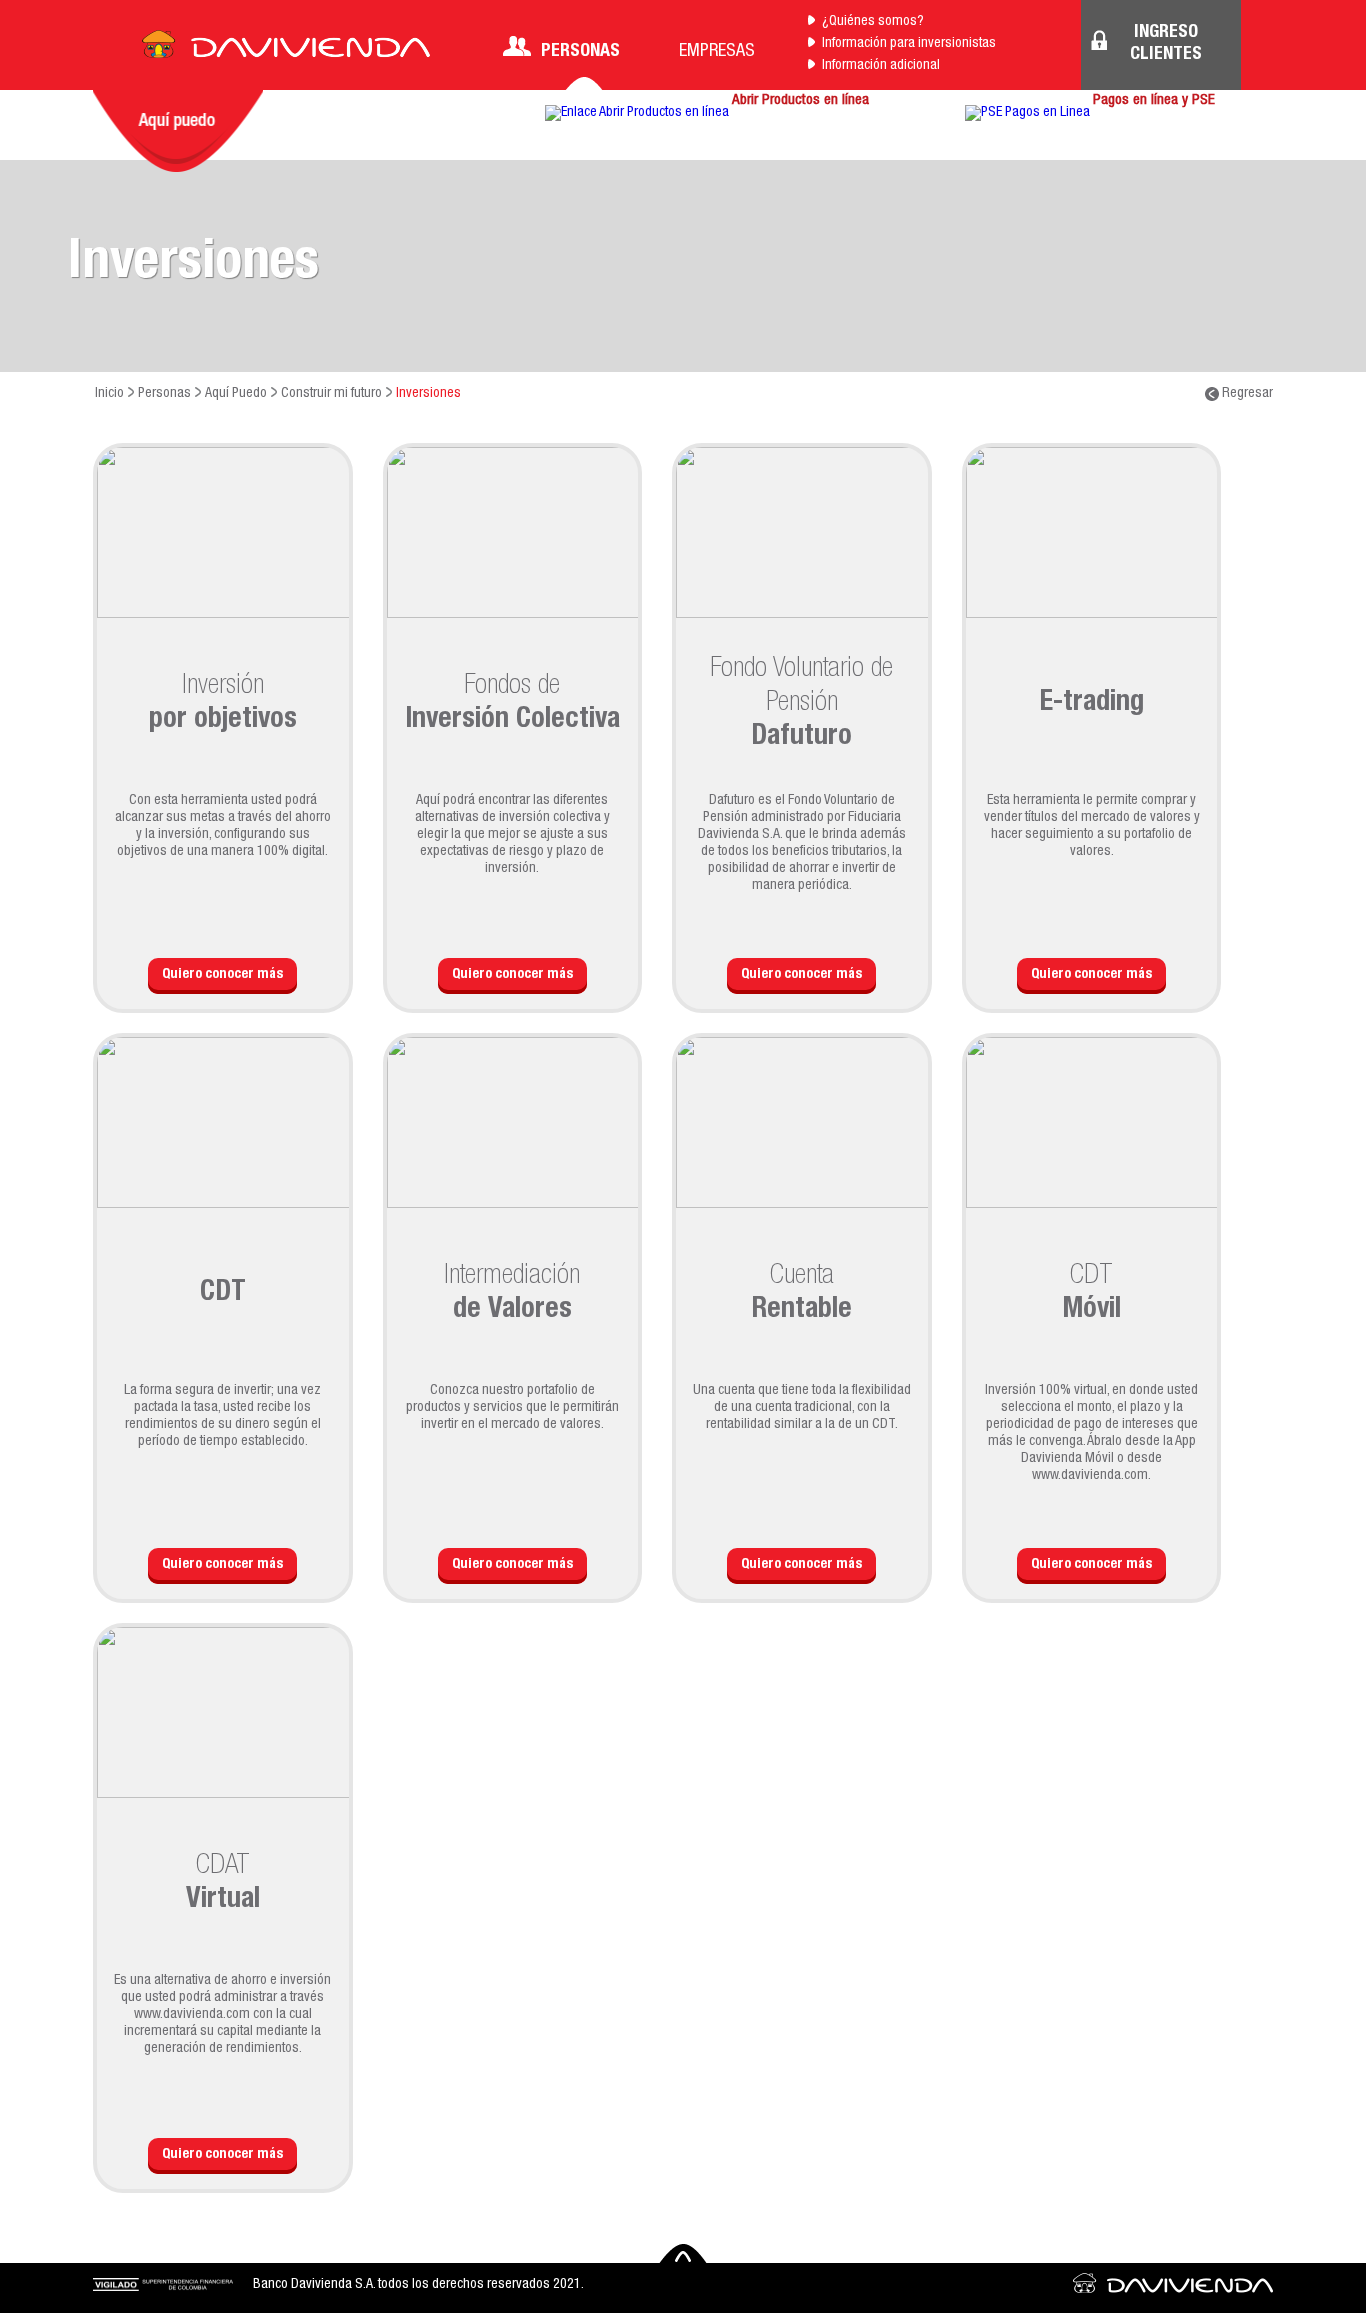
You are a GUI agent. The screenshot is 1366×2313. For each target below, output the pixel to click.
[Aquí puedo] (178, 131)
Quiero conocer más (222, 975)
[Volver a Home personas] (286, 50)
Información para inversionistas (909, 44)
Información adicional (881, 66)
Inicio (109, 394)
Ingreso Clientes (1166, 44)
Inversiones (428, 394)
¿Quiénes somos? (873, 22)
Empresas (717, 52)
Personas (580, 52)
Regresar (1246, 394)
